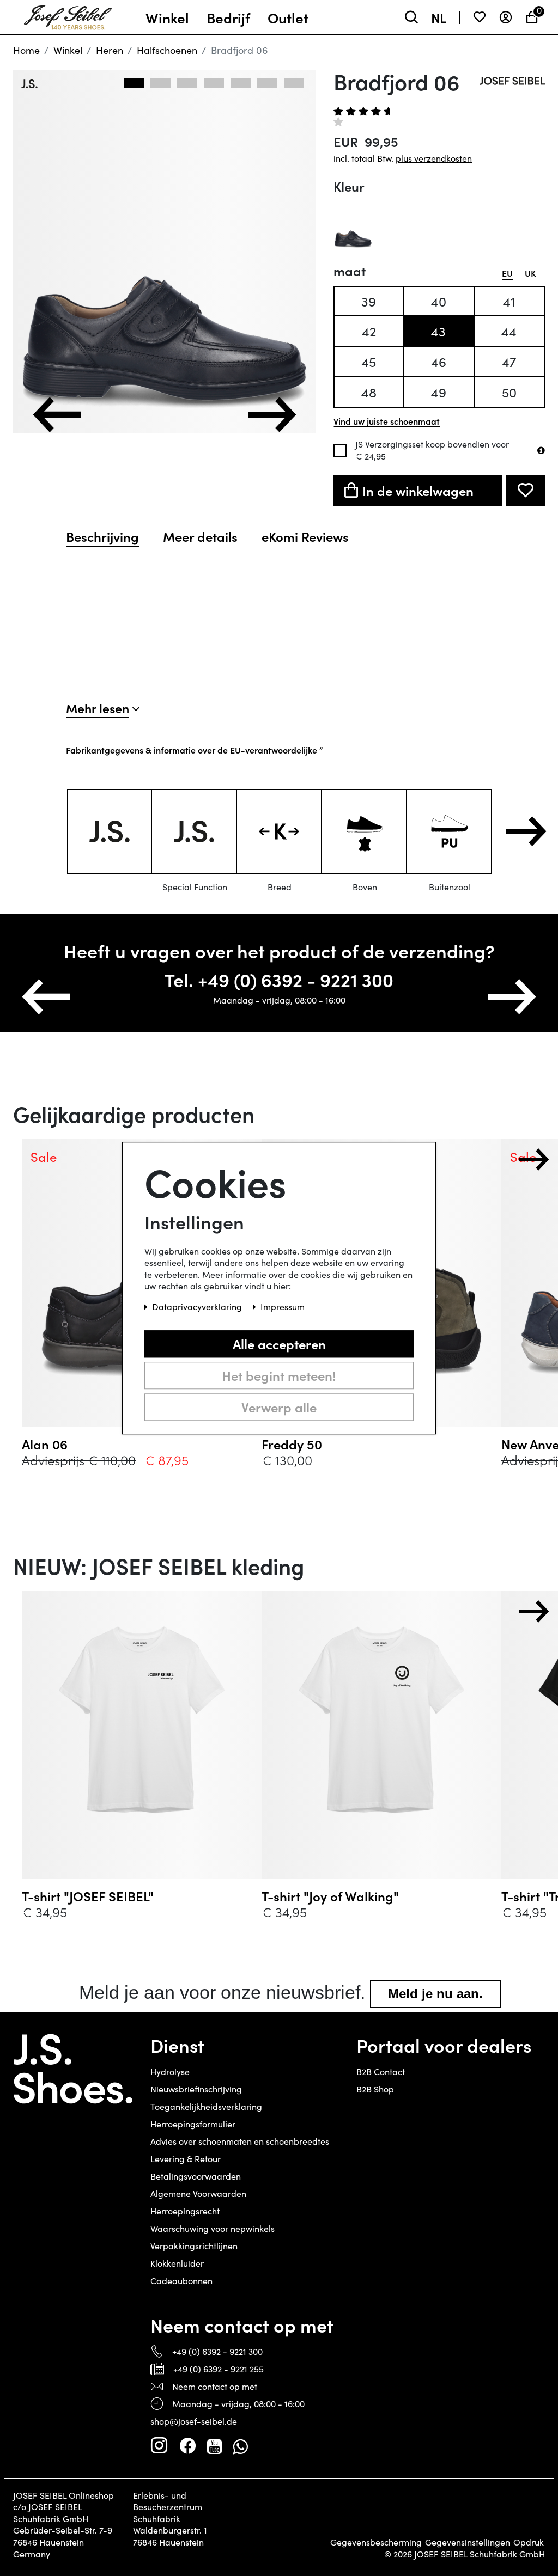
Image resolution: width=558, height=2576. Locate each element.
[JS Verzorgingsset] (541, 450)
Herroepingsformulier (193, 2124)
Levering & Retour (186, 2159)
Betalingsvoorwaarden (196, 2176)
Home (26, 50)
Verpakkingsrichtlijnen (194, 2246)
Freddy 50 (292, 1444)
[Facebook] (187, 2446)
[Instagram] (159, 2446)
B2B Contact (381, 2072)
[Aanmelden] (506, 17)
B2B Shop (375, 2089)
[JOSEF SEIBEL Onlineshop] (68, 15)
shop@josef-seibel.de (194, 2421)
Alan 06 (45, 1444)
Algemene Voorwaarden (198, 2193)
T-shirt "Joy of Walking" (330, 1896)
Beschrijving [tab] (102, 536)
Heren (110, 50)
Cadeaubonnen (181, 2281)
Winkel (68, 50)
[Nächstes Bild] (272, 415)
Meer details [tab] (200, 536)
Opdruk (529, 2542)
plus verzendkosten (434, 158)
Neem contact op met (215, 2386)
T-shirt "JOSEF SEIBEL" (88, 1896)
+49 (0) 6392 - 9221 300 (217, 2351)
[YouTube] (214, 2446)
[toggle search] (411, 17)
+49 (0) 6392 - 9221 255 (219, 2369)
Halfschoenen (167, 50)
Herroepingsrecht (185, 2211)
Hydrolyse (170, 2072)
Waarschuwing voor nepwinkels (213, 2228)
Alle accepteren (279, 1344)
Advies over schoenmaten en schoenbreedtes (240, 2141)
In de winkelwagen (418, 490)
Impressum (283, 1307)
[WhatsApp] (240, 2446)
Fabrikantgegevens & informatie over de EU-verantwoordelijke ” (194, 750)
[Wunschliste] (480, 17)
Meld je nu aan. (435, 1994)
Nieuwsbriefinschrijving (196, 2089)
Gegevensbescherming (376, 2542)
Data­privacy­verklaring (198, 1307)
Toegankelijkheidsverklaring (206, 2106)
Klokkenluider (177, 2263)
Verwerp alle (279, 1407)
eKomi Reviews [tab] (305, 536)
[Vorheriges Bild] (57, 415)
